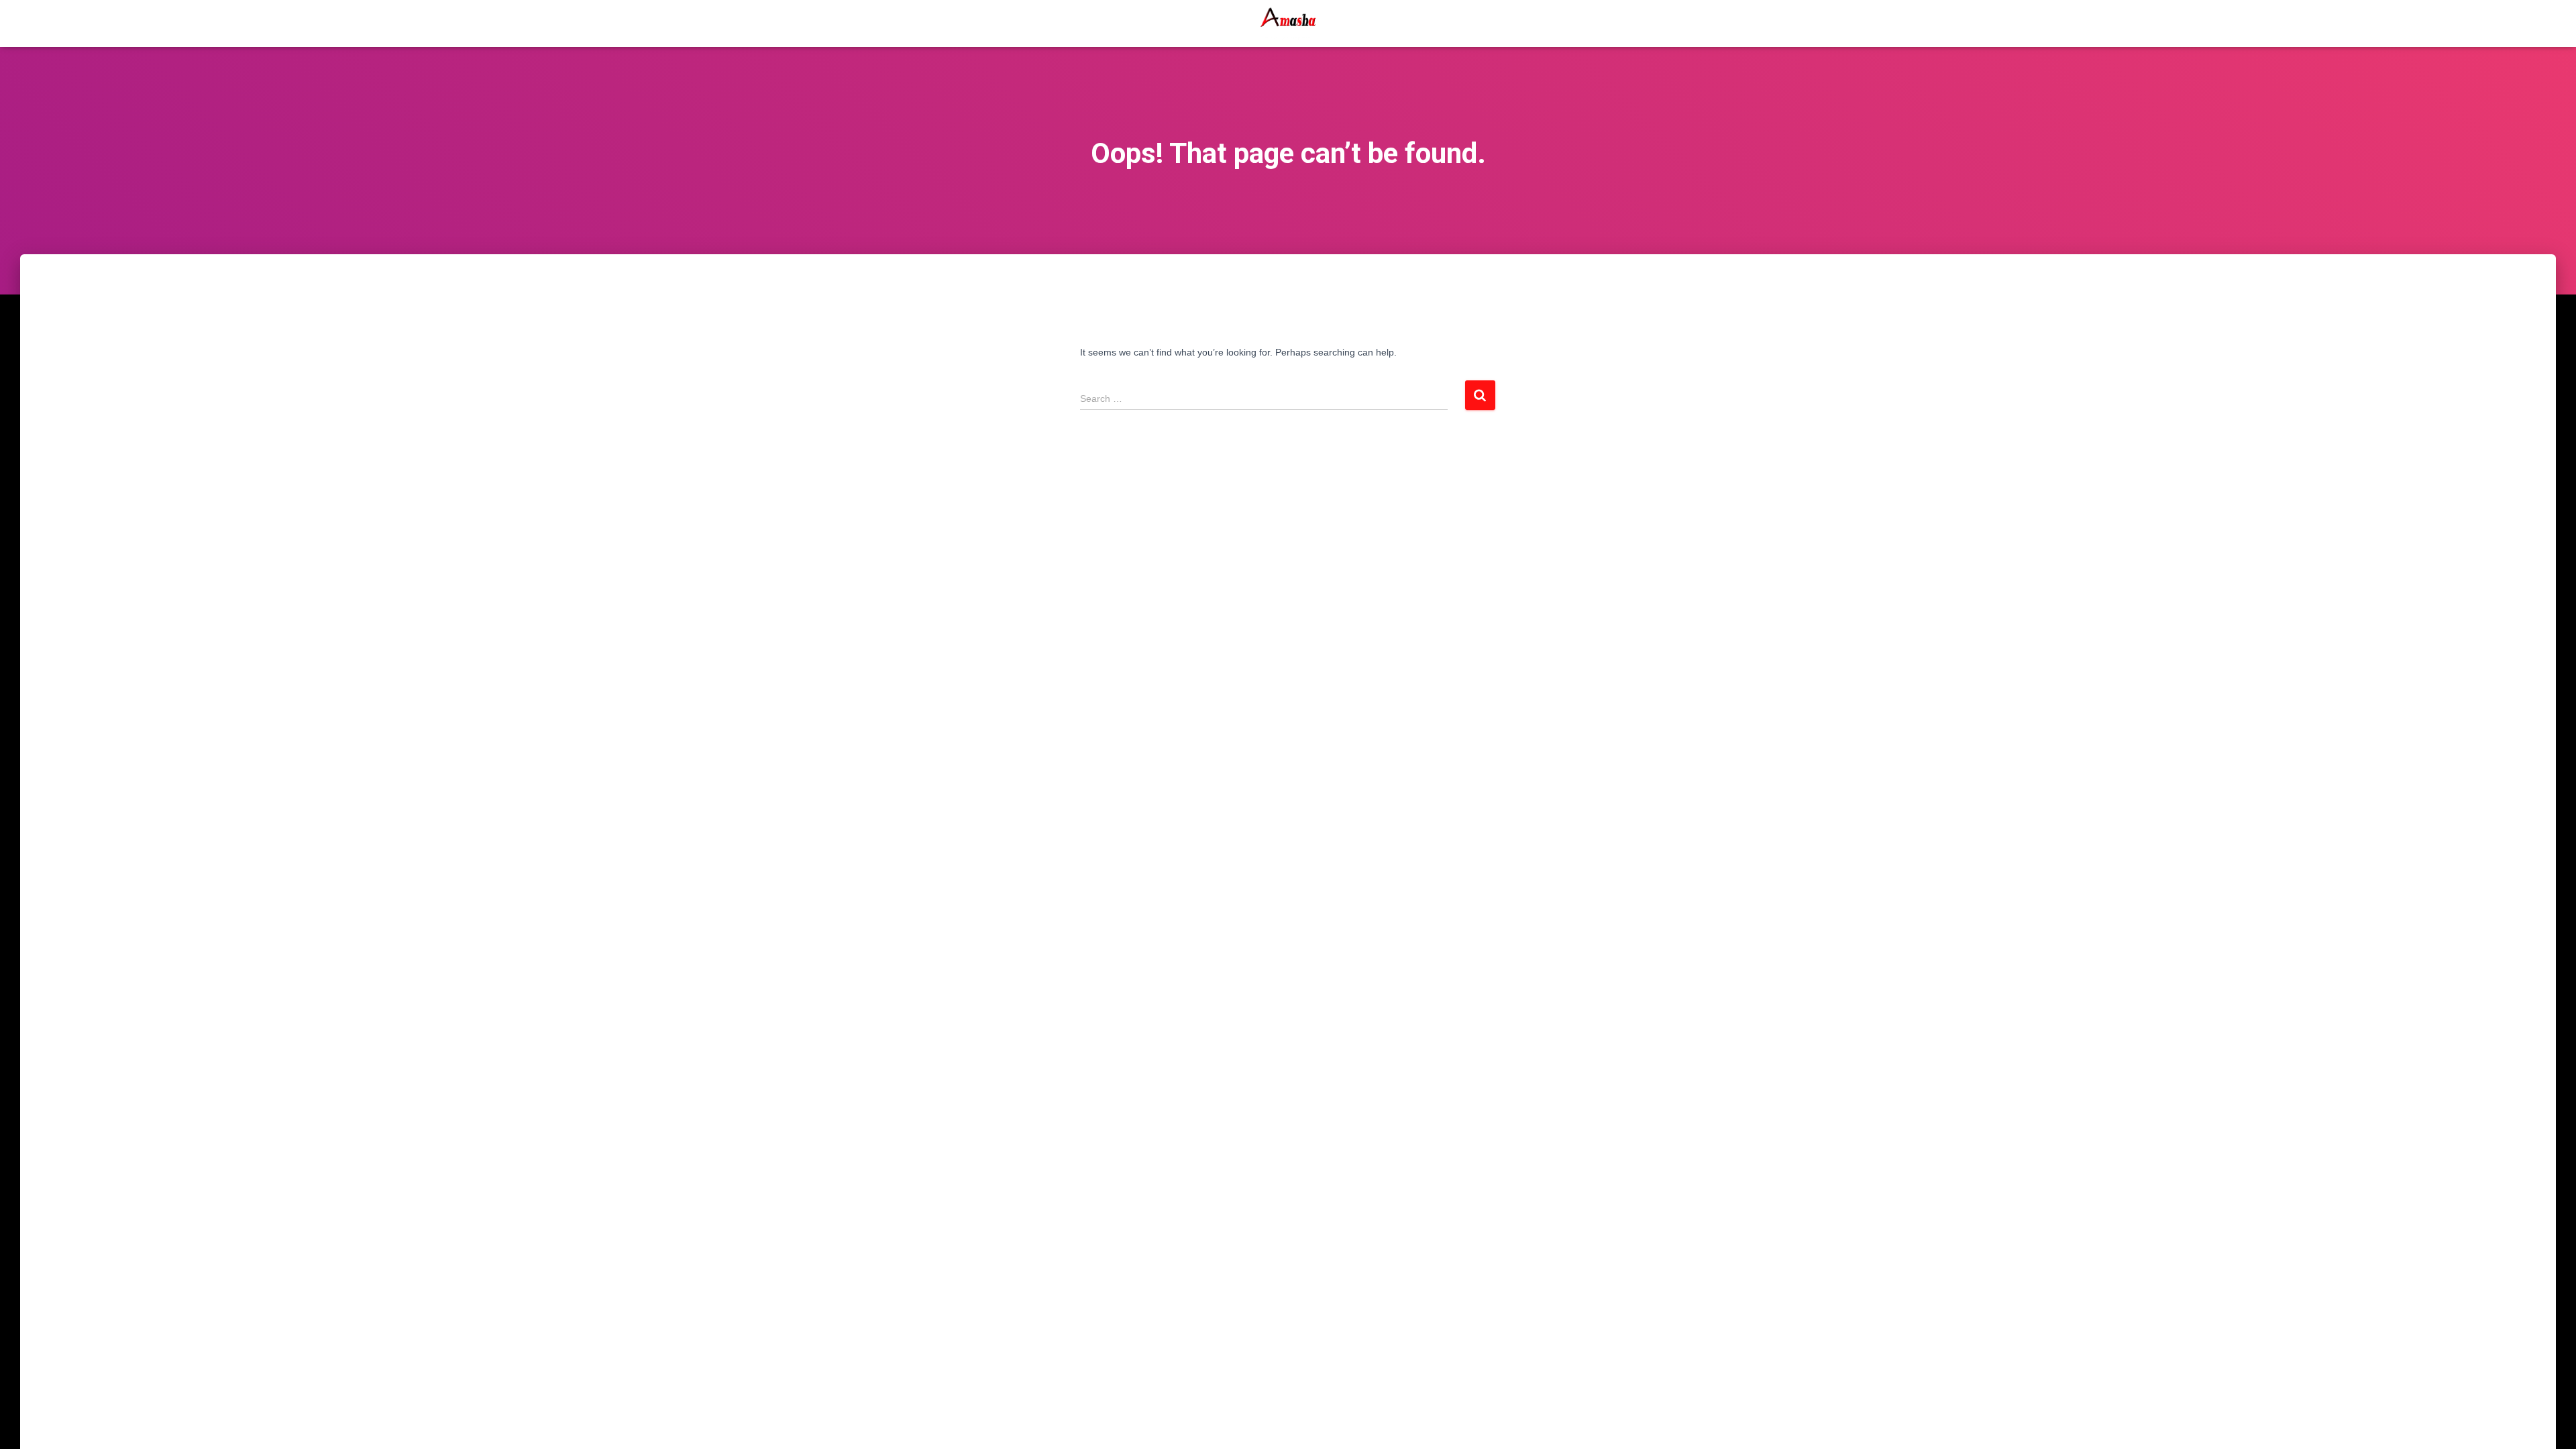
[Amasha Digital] (1288, 23)
